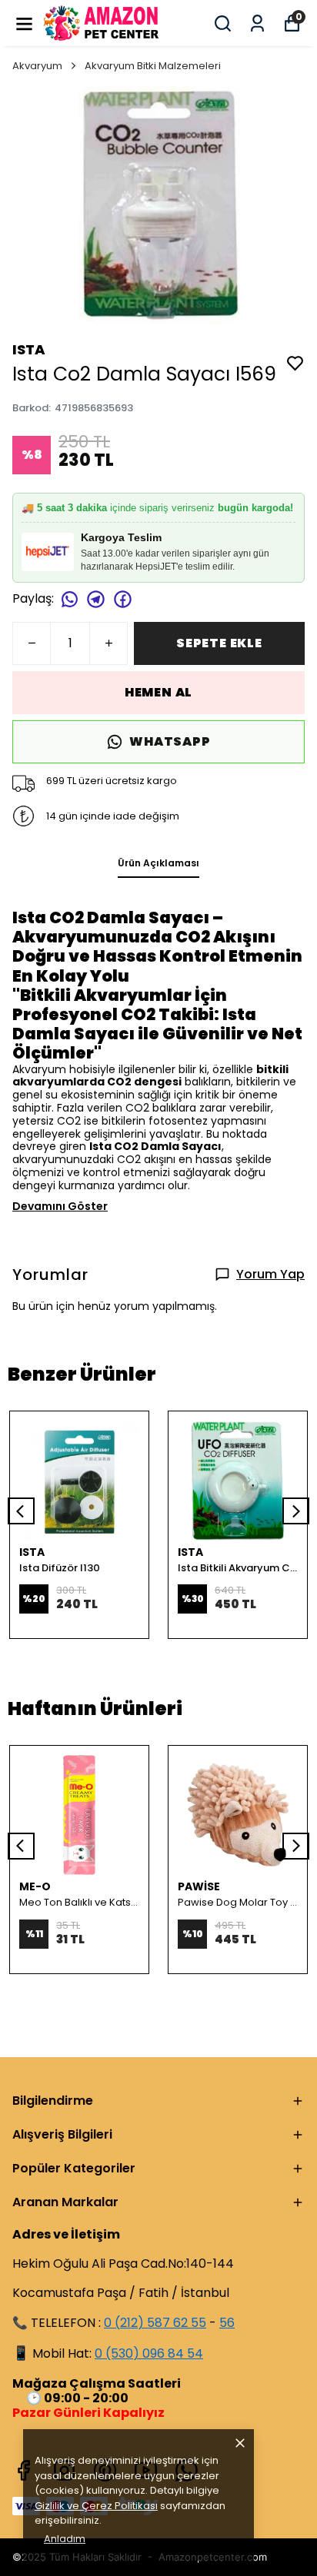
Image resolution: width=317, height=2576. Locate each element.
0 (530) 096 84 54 (149, 2353)
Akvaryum (37, 66)
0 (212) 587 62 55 (155, 2323)
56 (227, 2323)
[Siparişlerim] (257, 23)
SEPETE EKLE (219, 643)
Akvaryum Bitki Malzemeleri (153, 66)
